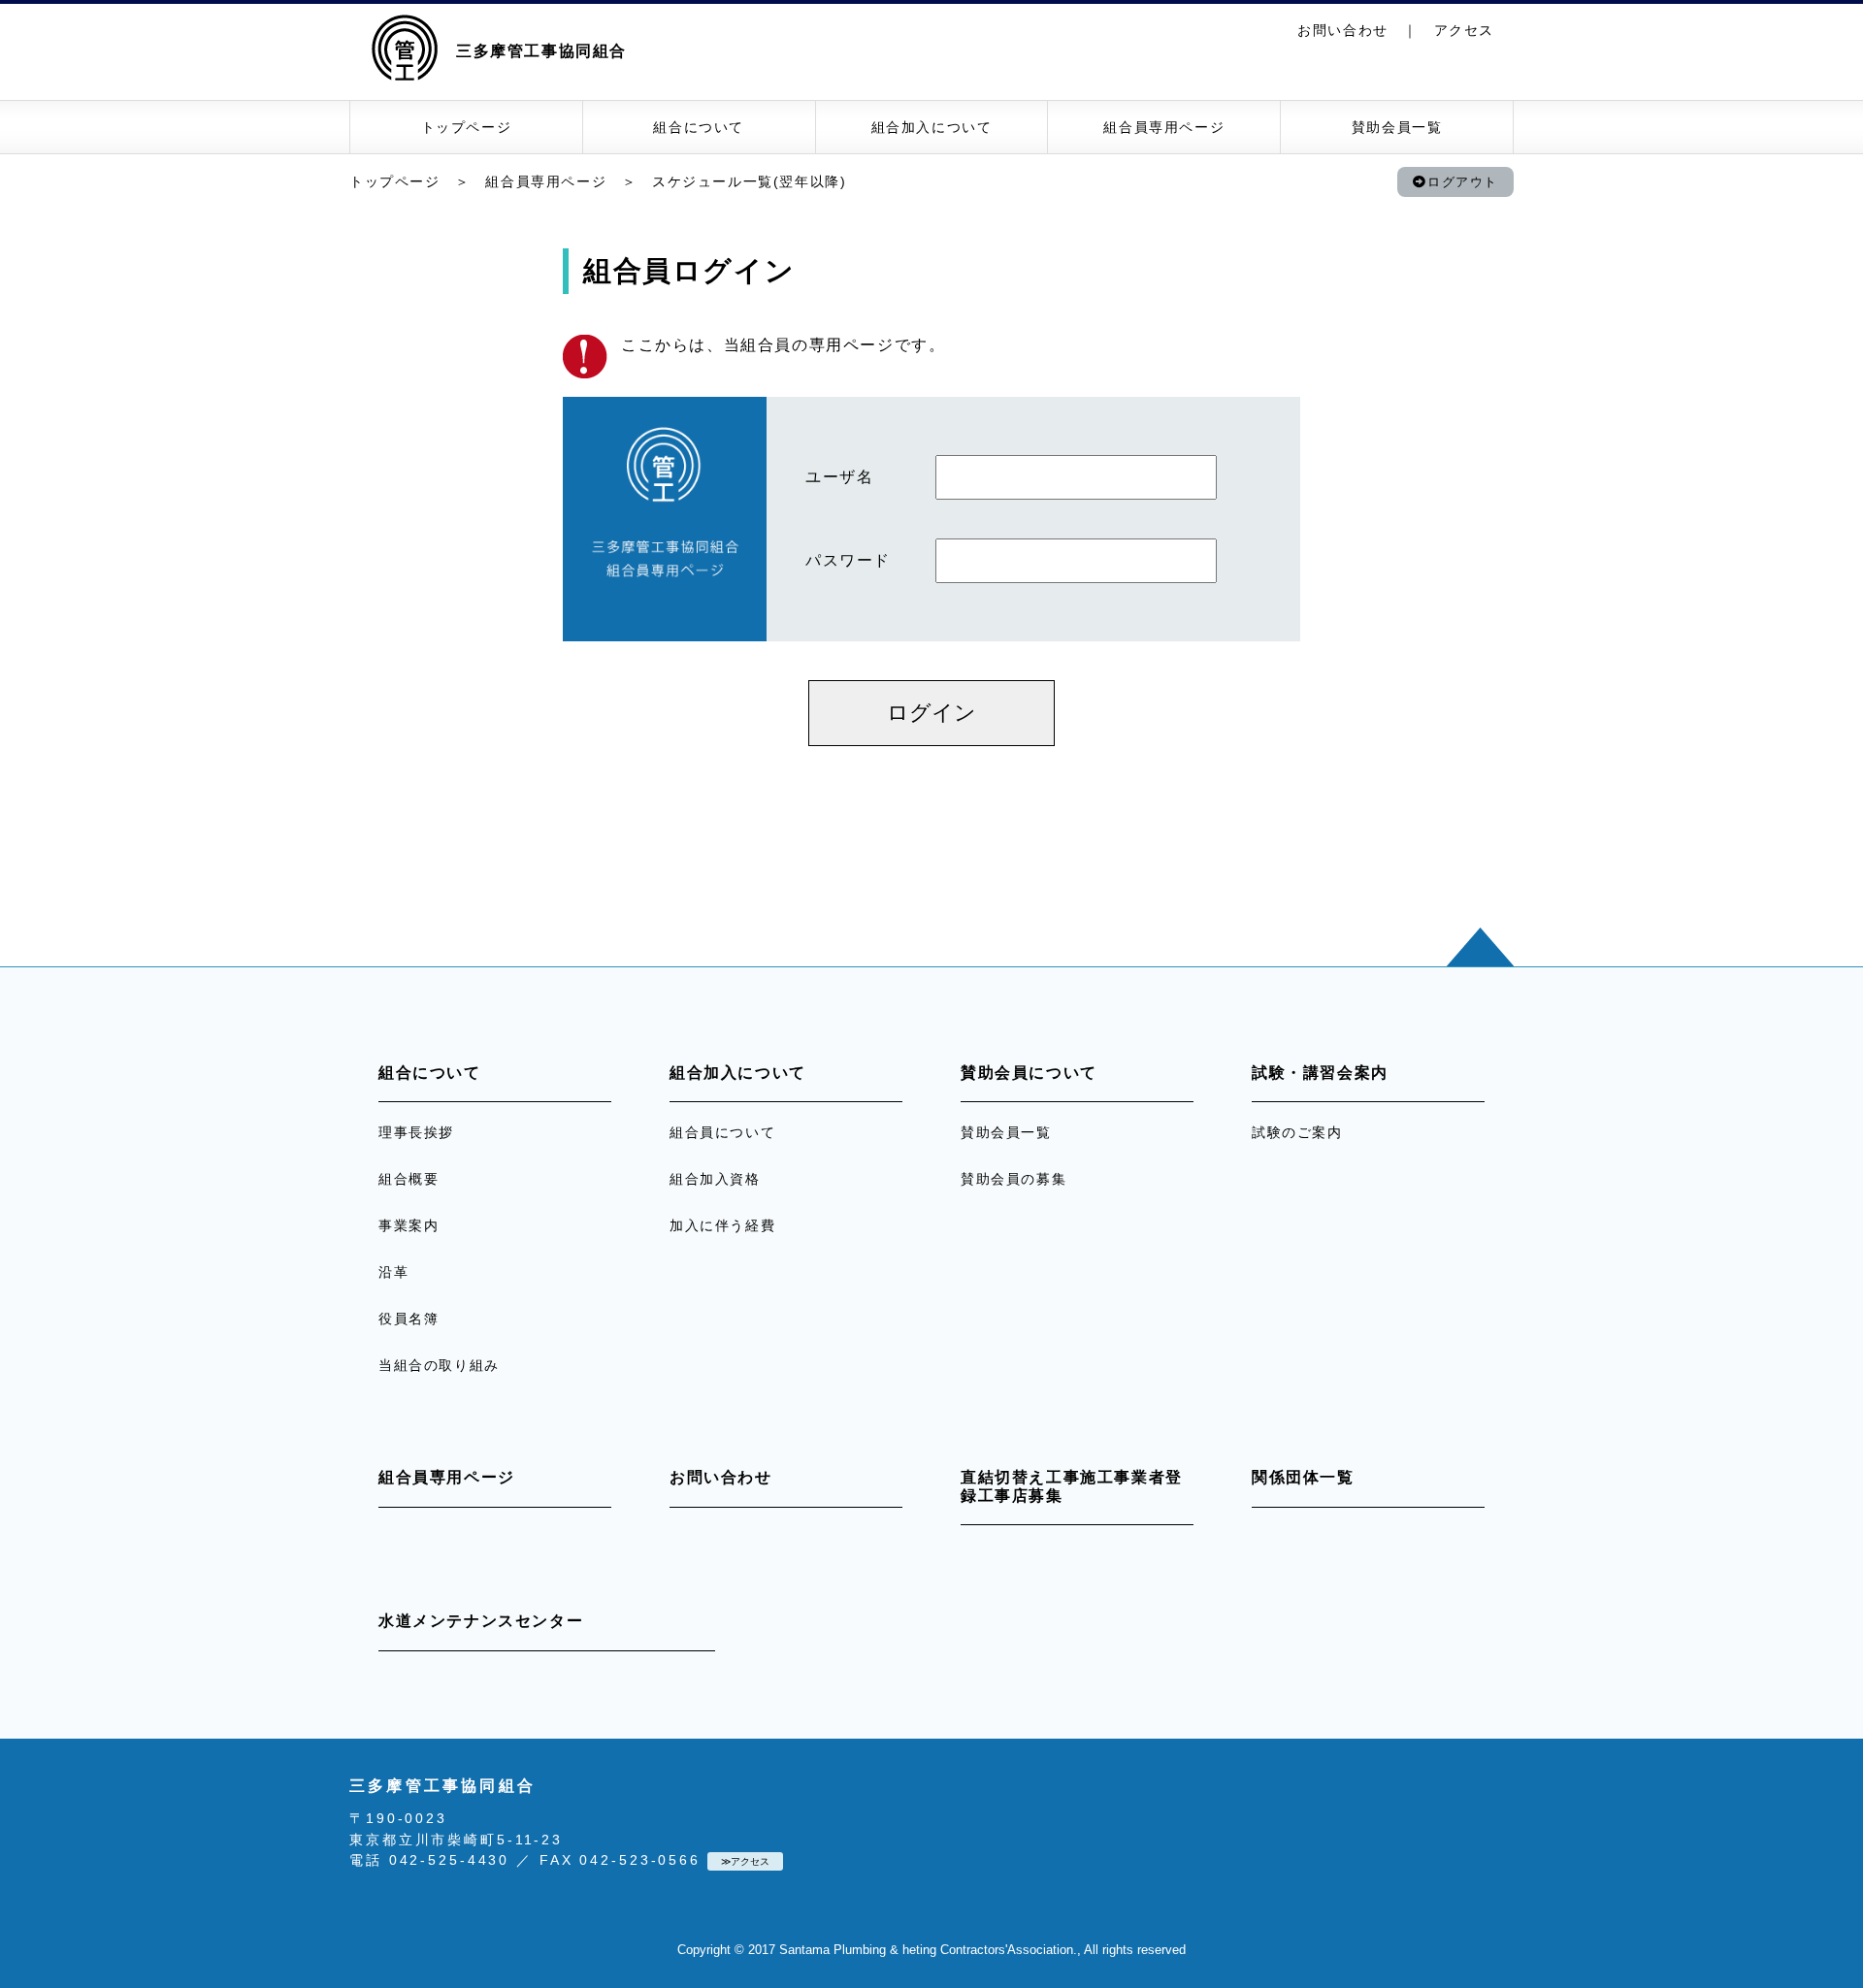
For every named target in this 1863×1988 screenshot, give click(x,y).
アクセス (1464, 30)
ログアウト (1463, 182)
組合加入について (932, 127)
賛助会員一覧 (1397, 127)
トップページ (467, 127)
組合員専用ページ (1164, 127)
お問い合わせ (1343, 30)
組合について (699, 127)
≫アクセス (745, 1861)
